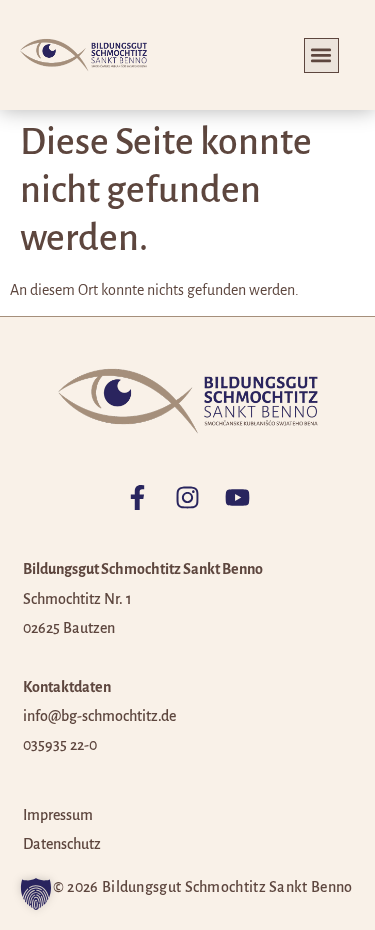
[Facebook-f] (137, 497)
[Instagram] (187, 497)
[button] (321, 55)
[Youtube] (237, 497)
